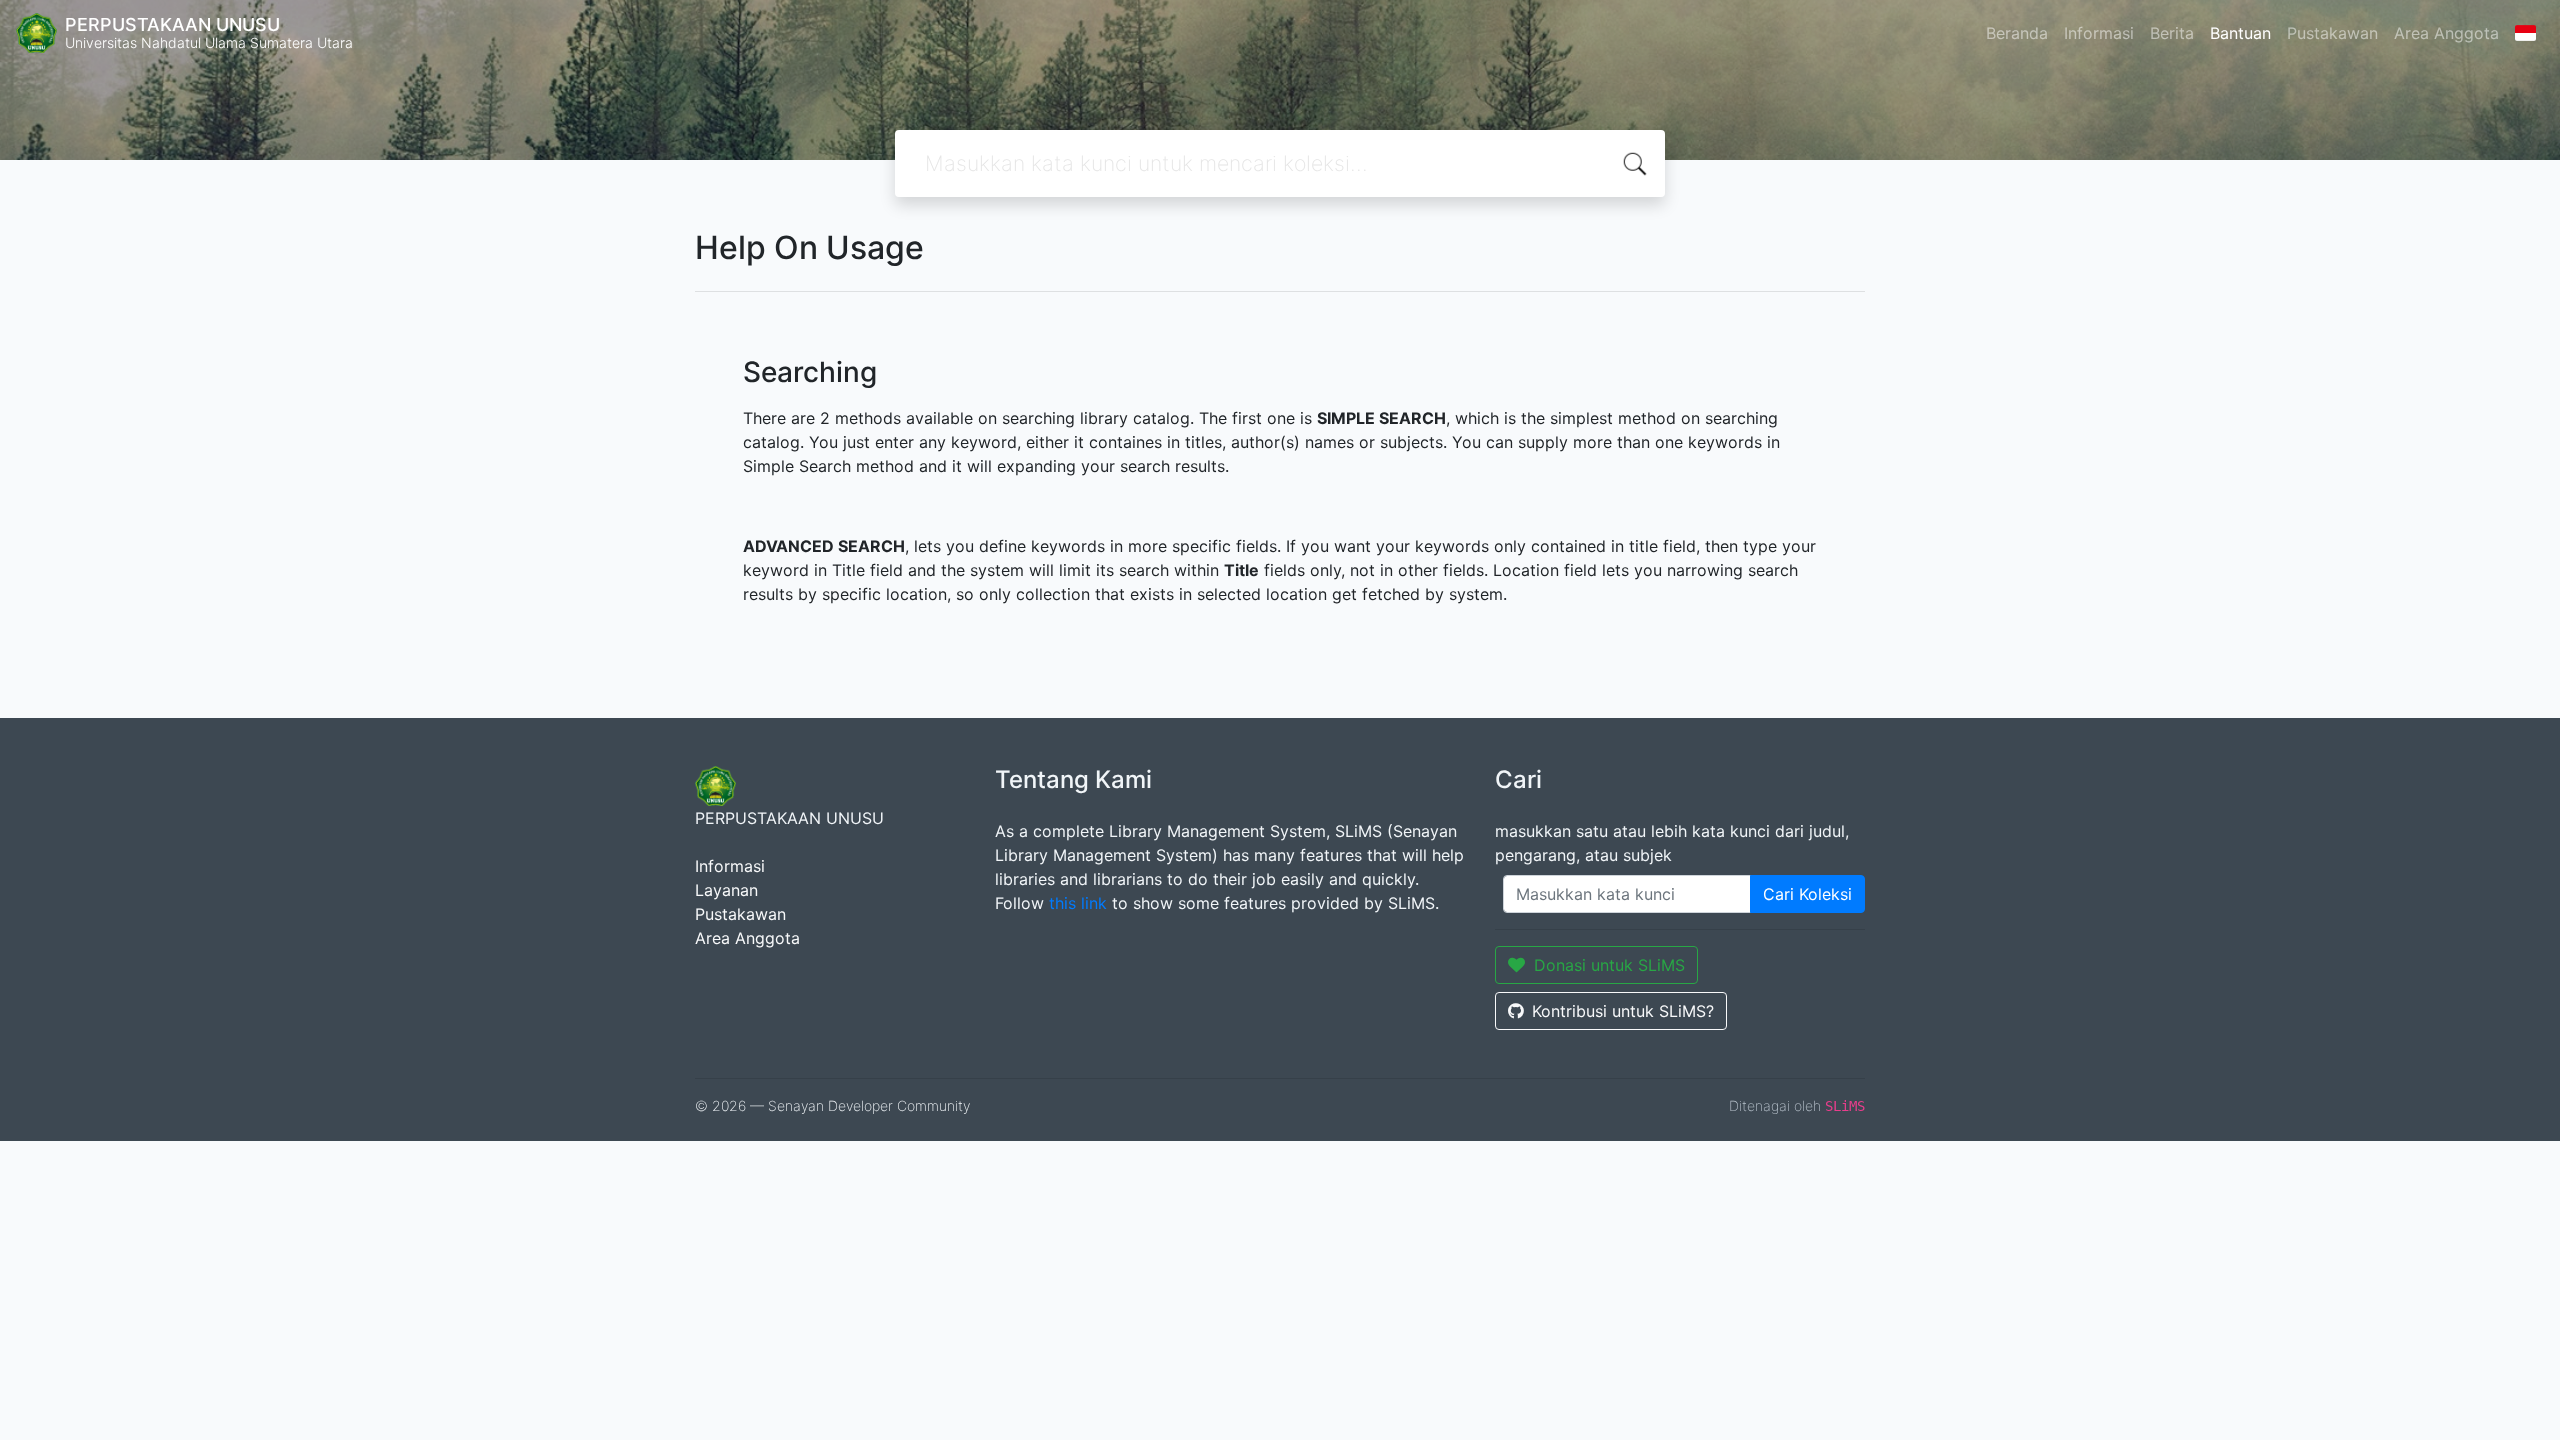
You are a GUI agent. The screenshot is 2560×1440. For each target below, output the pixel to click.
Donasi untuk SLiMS (1609, 965)
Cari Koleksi (1807, 894)
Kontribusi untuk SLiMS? (1623, 1011)
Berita (2172, 33)
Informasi (2099, 33)
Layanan (726, 890)
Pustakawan (2332, 33)
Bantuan (2240, 33)
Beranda (2017, 33)
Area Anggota (2446, 33)
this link (1078, 903)
